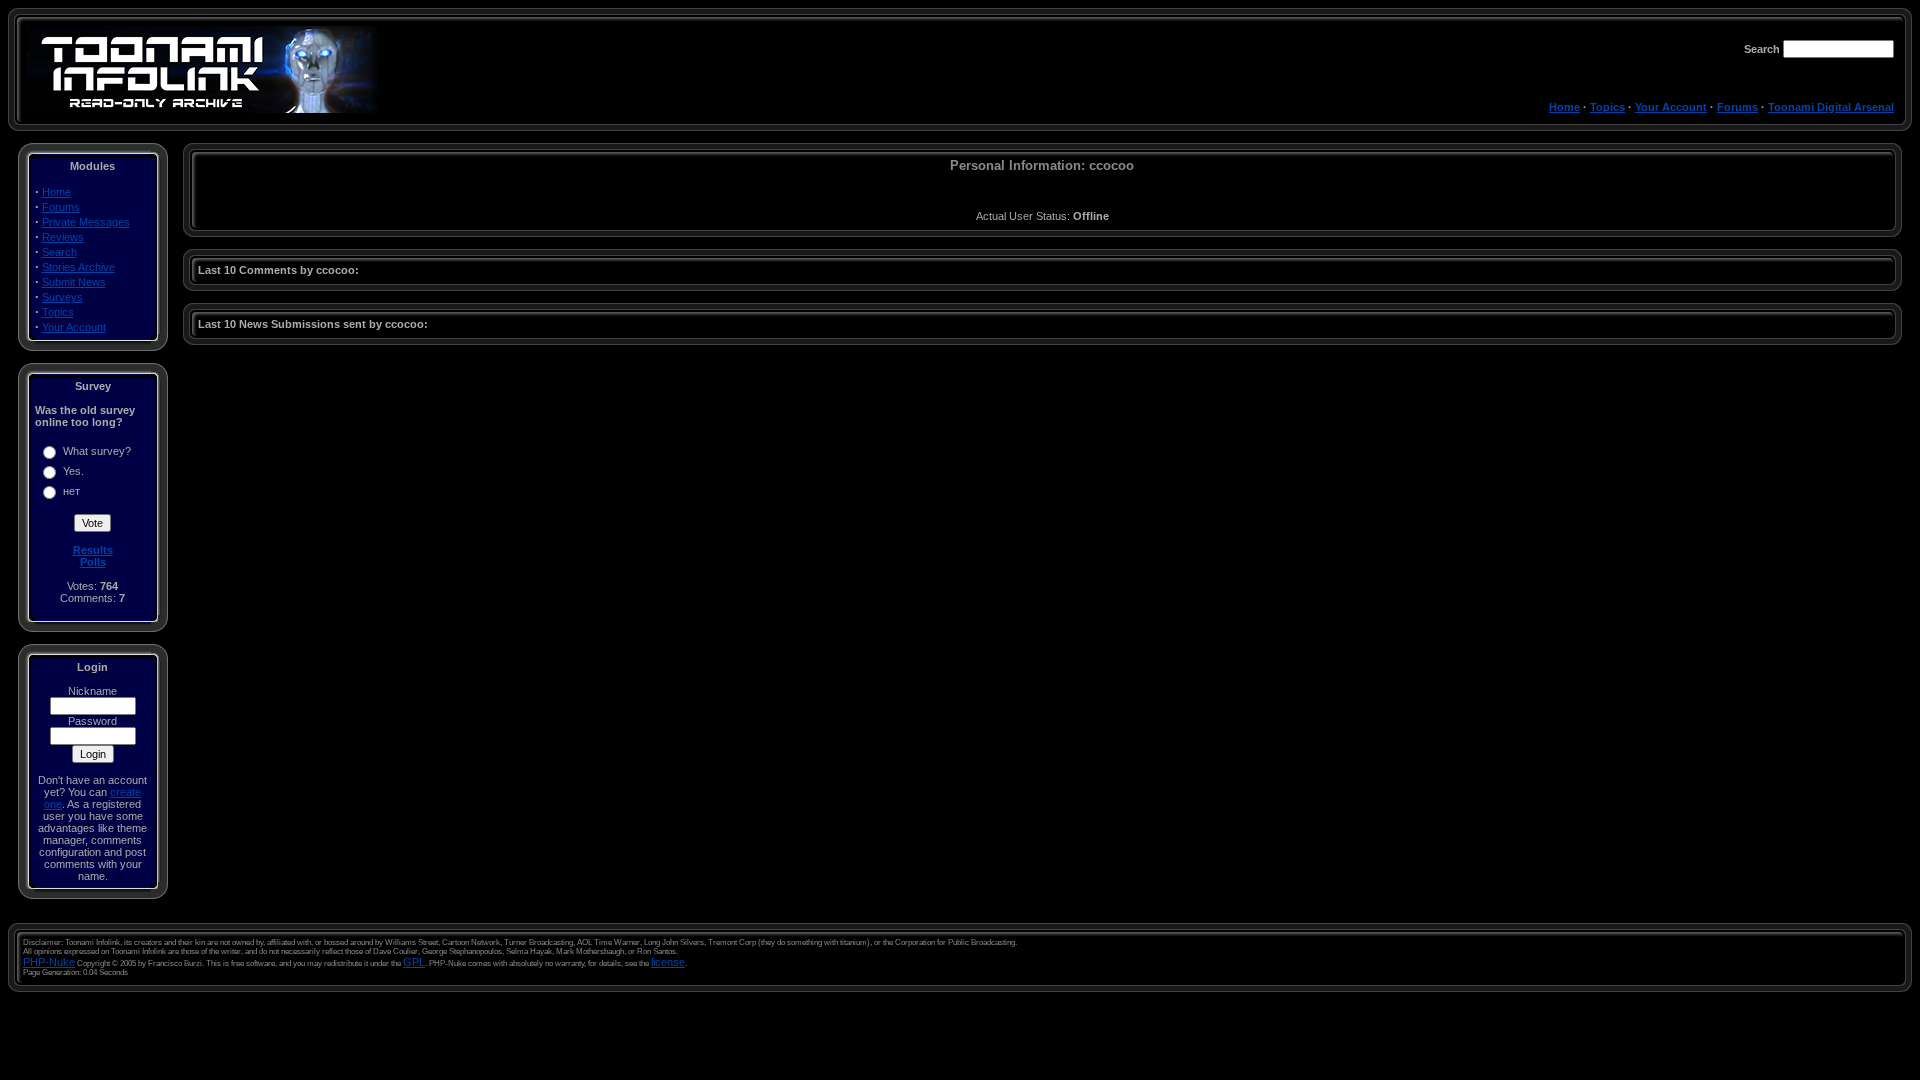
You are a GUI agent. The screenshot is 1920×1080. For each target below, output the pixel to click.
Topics (1607, 107)
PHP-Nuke (49, 962)
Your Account (1671, 107)
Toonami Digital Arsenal (1831, 107)
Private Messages (86, 222)
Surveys (62, 297)
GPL (414, 962)
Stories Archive (78, 267)
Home (1564, 107)
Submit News (74, 282)
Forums (1737, 107)
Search (59, 252)
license (668, 962)
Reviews (63, 237)
